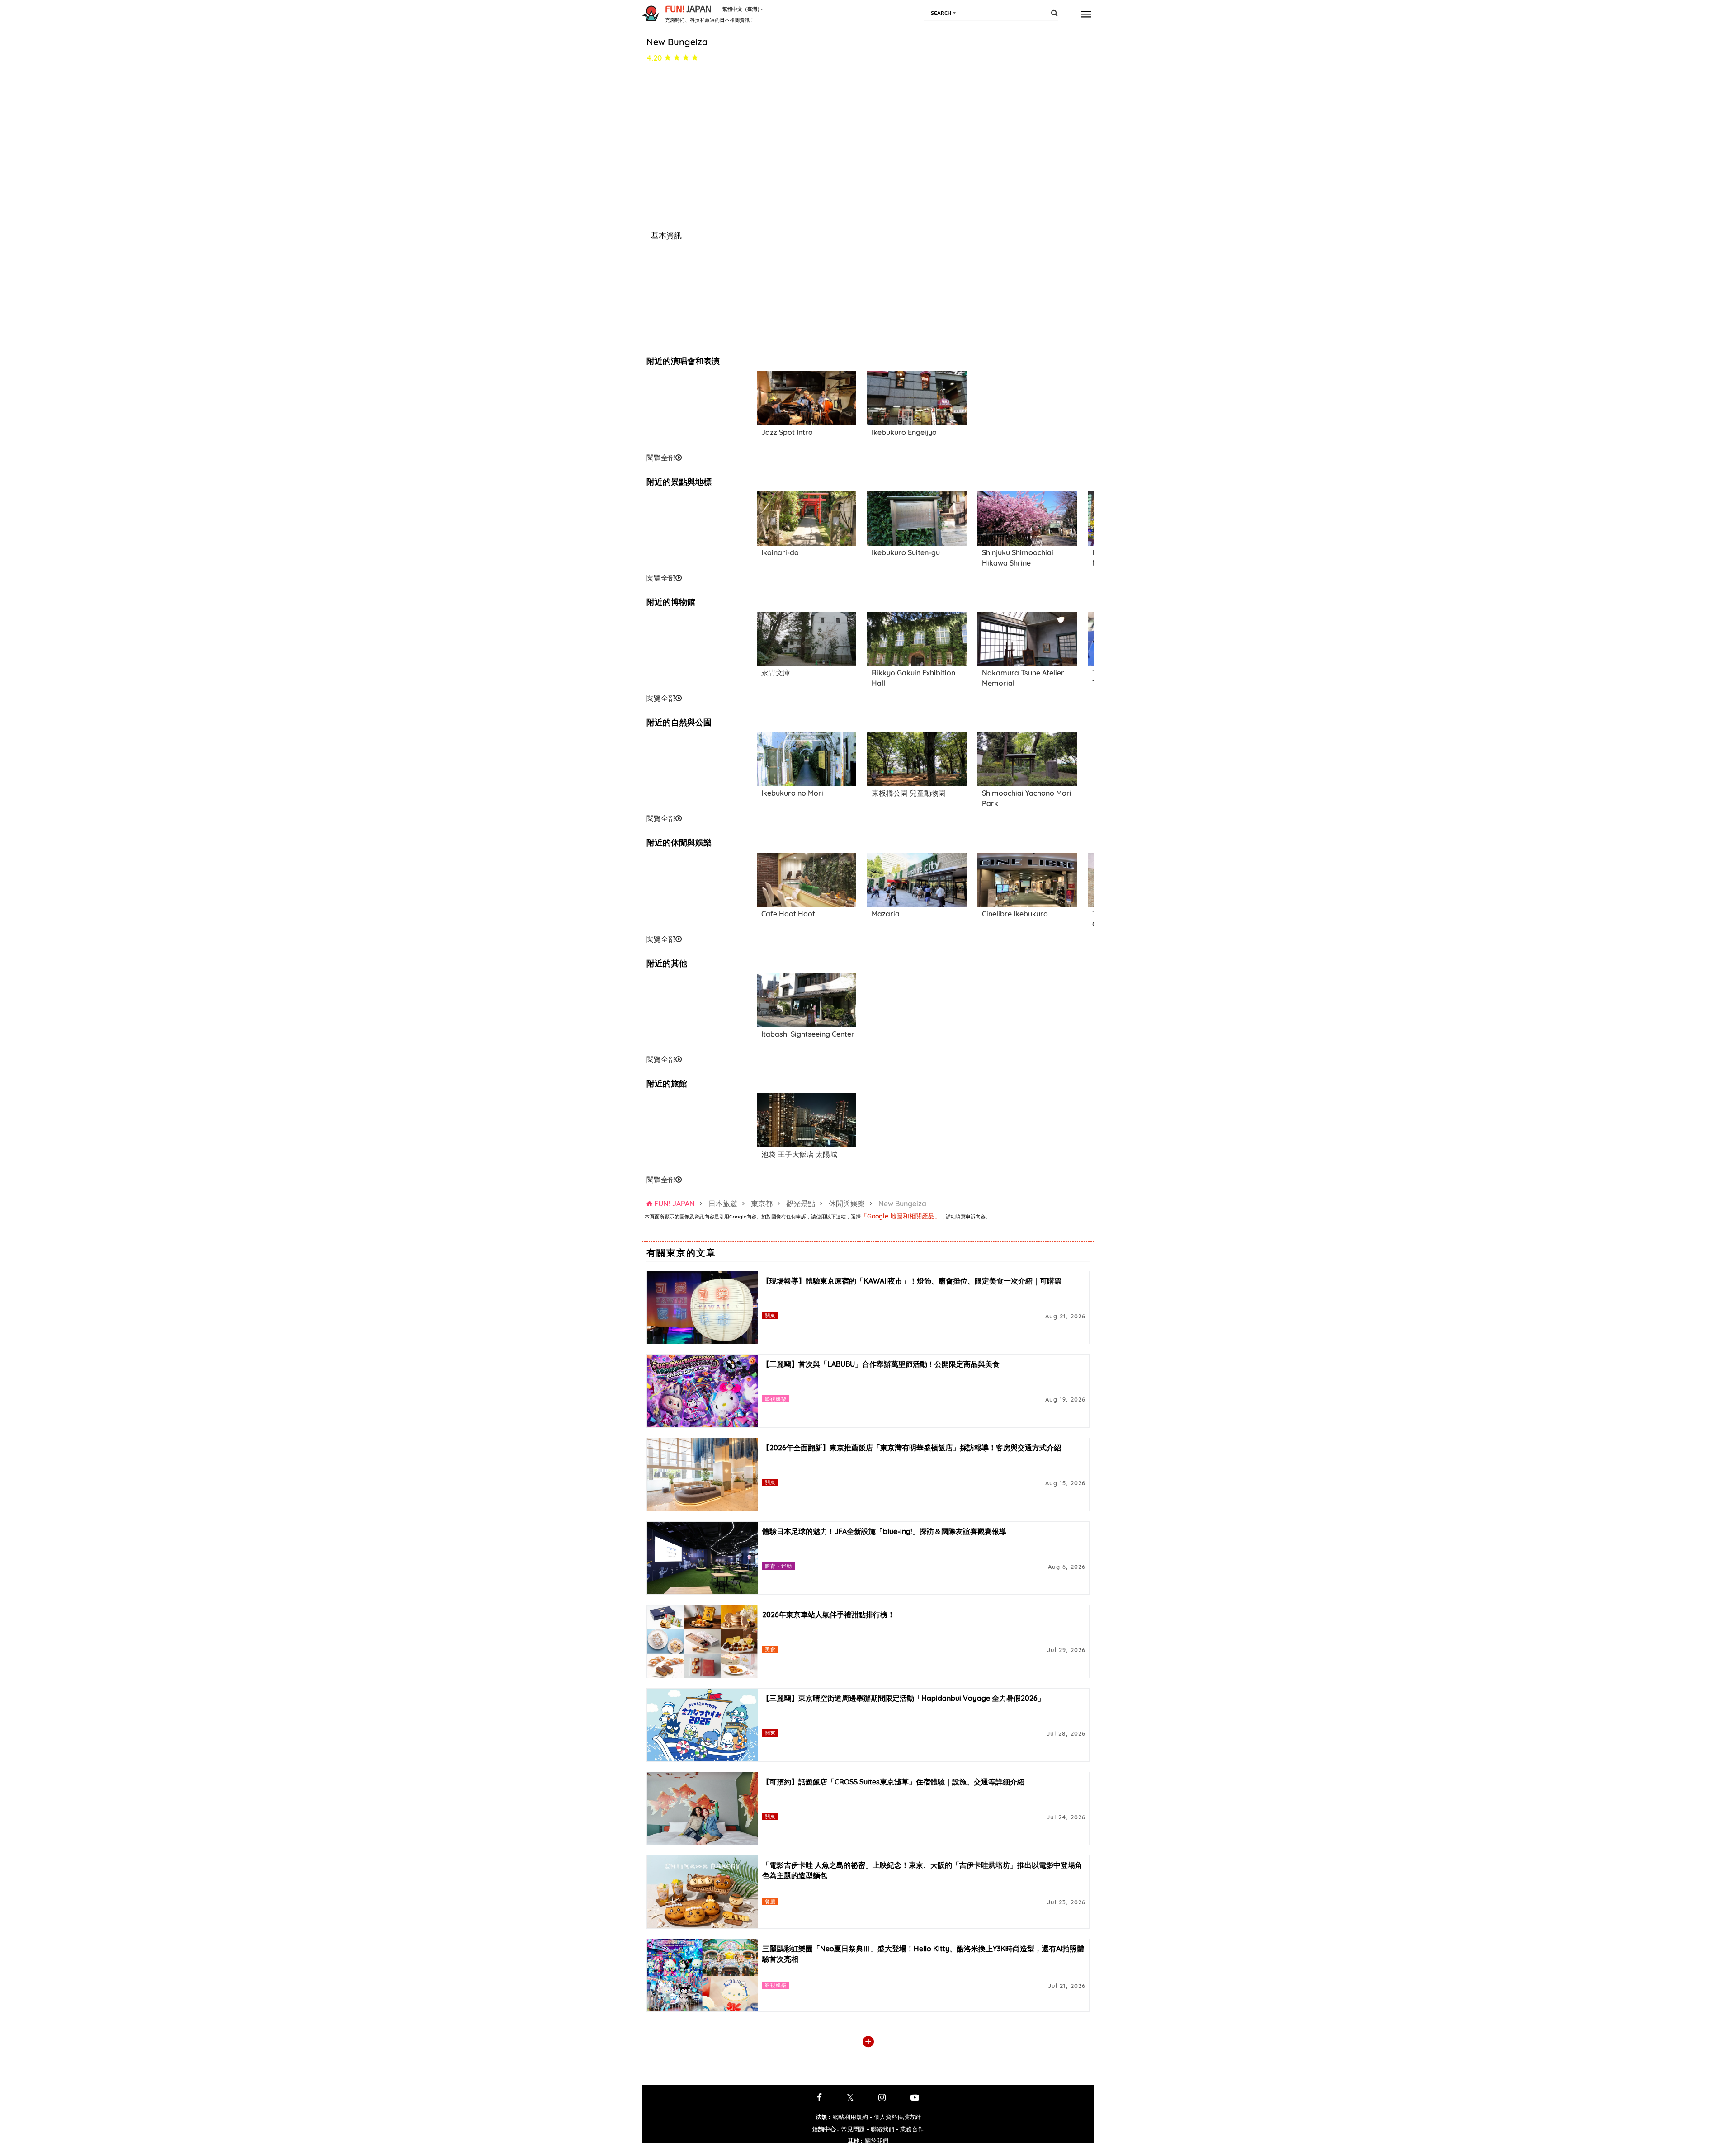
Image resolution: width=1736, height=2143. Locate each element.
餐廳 (770, 1901)
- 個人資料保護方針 (895, 2117)
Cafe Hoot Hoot (788, 914)
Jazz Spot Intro (787, 432)
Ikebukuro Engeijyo (904, 432)
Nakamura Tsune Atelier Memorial (1023, 678)
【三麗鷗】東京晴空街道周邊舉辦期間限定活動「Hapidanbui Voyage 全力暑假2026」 (903, 1698)
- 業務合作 (910, 2129)
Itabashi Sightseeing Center (808, 1034)
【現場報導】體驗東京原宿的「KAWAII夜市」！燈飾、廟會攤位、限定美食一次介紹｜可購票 (912, 1281)
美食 (770, 1649)
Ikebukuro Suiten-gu (906, 552)
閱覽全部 (661, 458)
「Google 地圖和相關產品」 (901, 1216)
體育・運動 (779, 1566)
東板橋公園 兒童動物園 (909, 793)
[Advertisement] (696, 411)
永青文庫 (776, 673)
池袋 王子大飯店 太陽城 (799, 1154)
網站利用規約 (850, 2117)
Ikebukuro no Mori (792, 793)
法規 (823, 2117)
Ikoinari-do (780, 552)
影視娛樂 (776, 1399)
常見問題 (853, 2129)
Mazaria (886, 914)
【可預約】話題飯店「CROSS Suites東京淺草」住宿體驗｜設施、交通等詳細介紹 (893, 1782)
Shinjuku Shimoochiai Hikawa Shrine (1018, 558)
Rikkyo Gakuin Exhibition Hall (913, 678)
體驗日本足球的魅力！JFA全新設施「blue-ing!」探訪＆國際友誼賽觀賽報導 (884, 1531)
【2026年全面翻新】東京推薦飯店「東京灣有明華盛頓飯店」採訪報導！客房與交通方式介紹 (912, 1448)
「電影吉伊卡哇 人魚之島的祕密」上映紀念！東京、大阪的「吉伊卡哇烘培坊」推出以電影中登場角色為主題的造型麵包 (922, 1870)
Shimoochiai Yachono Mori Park (1027, 798)
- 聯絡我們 (880, 2129)
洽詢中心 (826, 2129)
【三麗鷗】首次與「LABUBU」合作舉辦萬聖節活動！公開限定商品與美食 (881, 1364)
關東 (770, 1315)
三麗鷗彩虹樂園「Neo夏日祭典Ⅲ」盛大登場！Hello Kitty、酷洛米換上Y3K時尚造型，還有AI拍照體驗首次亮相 (923, 1954)
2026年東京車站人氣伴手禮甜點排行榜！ (828, 1614)
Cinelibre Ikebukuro (1015, 914)
